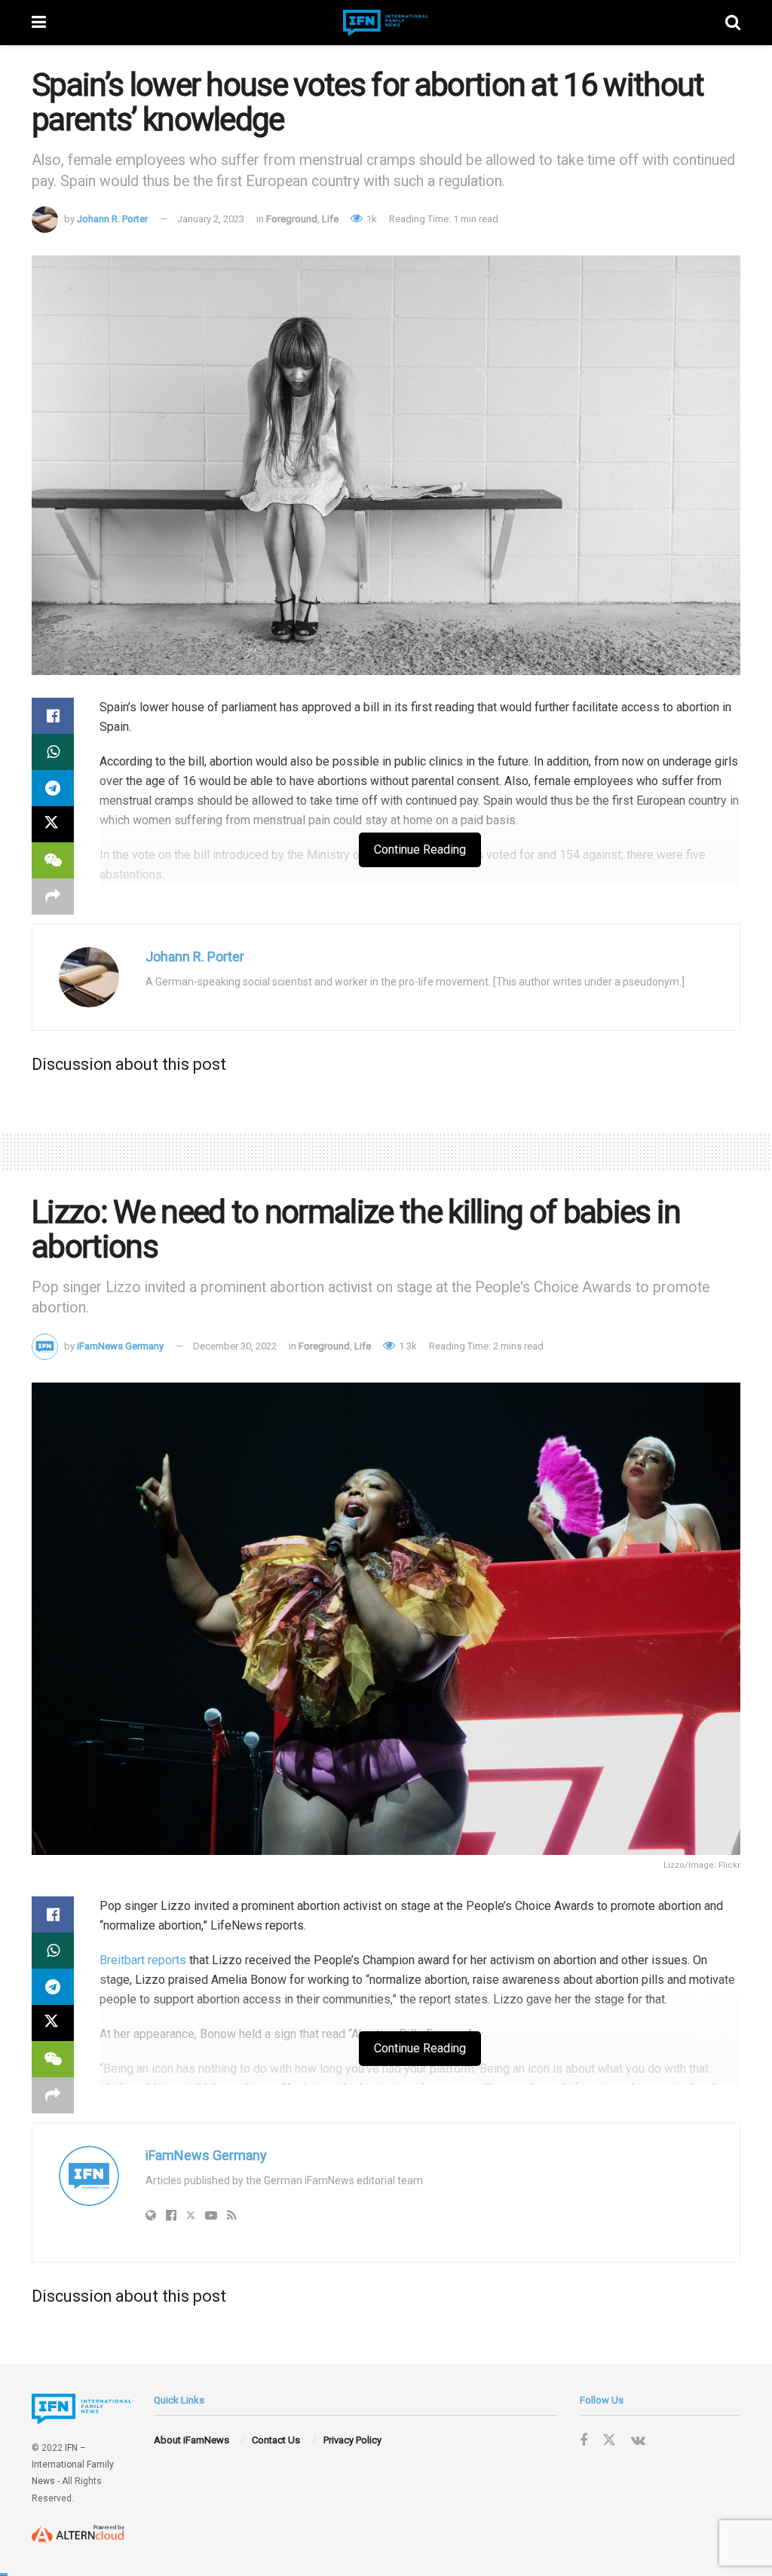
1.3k (407, 1346)
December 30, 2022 (235, 1346)
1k (371, 219)
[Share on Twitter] (53, 824)
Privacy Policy (352, 2440)
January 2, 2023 (211, 219)
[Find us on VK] (638, 2441)
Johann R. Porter (112, 219)
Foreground (292, 219)
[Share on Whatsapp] (53, 752)
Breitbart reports (143, 1960)
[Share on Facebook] (53, 716)
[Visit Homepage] (386, 23)
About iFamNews (191, 2440)
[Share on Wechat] (53, 860)
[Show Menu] (39, 23)
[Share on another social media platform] (53, 897)
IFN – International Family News (73, 2465)
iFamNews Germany (120, 1346)
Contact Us (276, 2440)
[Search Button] (733, 23)
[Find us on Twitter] (609, 2440)
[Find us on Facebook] (584, 2441)
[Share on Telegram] (53, 788)
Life (330, 219)
